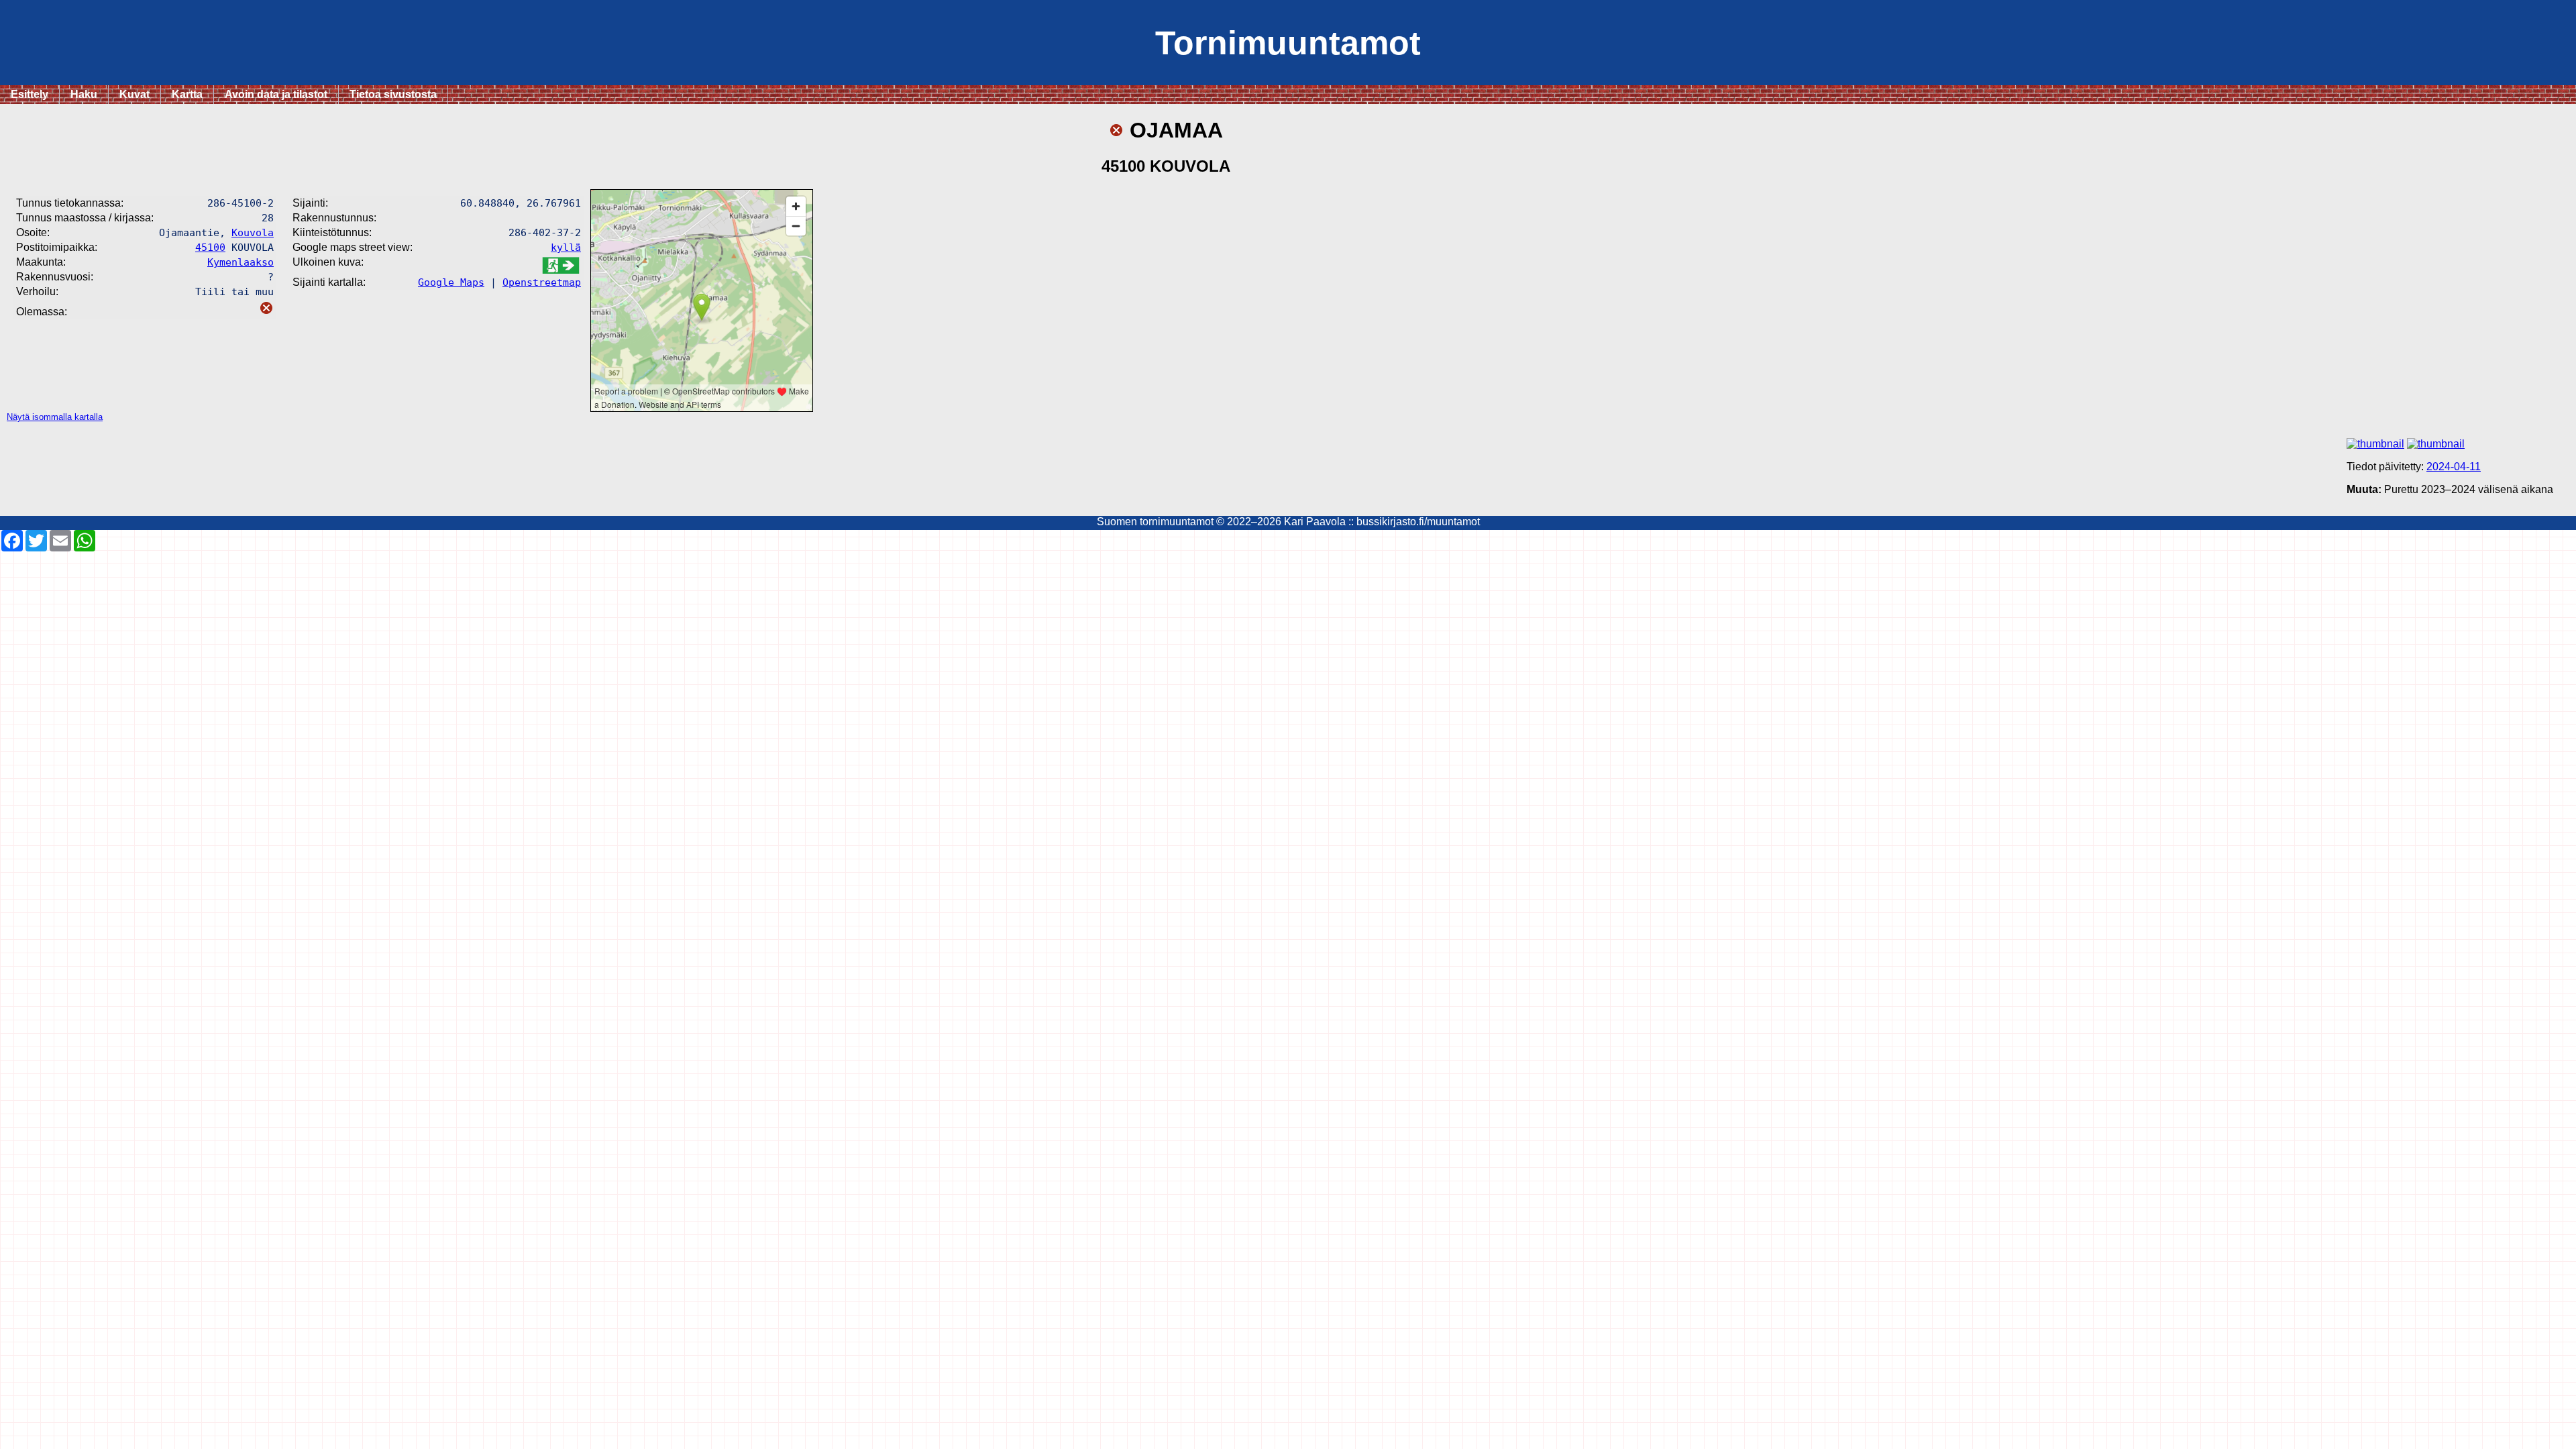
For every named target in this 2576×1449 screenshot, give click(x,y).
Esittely (30, 94)
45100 (210, 247)
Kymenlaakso (240, 262)
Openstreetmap (542, 282)
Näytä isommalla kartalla (55, 417)
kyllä (566, 247)
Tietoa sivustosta (393, 94)
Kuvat (135, 94)
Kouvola (253, 232)
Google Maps (451, 282)
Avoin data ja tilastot (276, 94)
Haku (84, 94)
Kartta (187, 94)
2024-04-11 (2454, 467)
